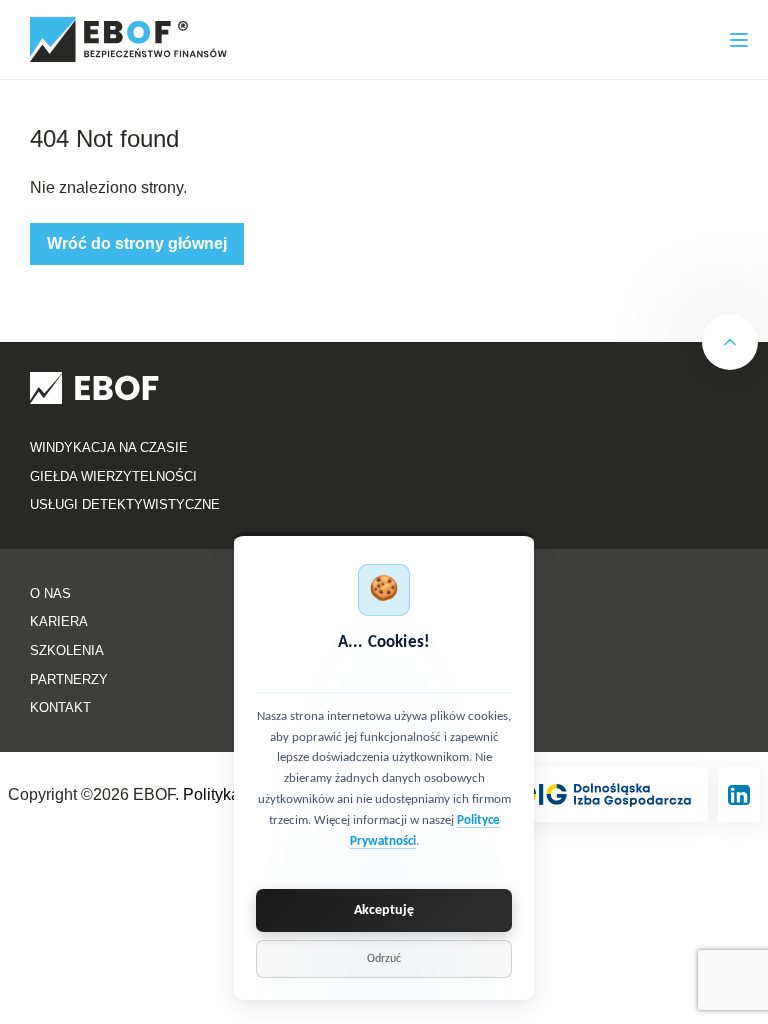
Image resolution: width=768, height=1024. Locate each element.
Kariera (59, 621)
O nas (50, 593)
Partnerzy (69, 679)
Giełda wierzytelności (113, 476)
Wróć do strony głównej (137, 243)
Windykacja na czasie (109, 447)
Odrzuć (384, 959)
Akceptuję (384, 910)
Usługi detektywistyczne (125, 504)
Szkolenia (67, 650)
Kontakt (60, 707)
